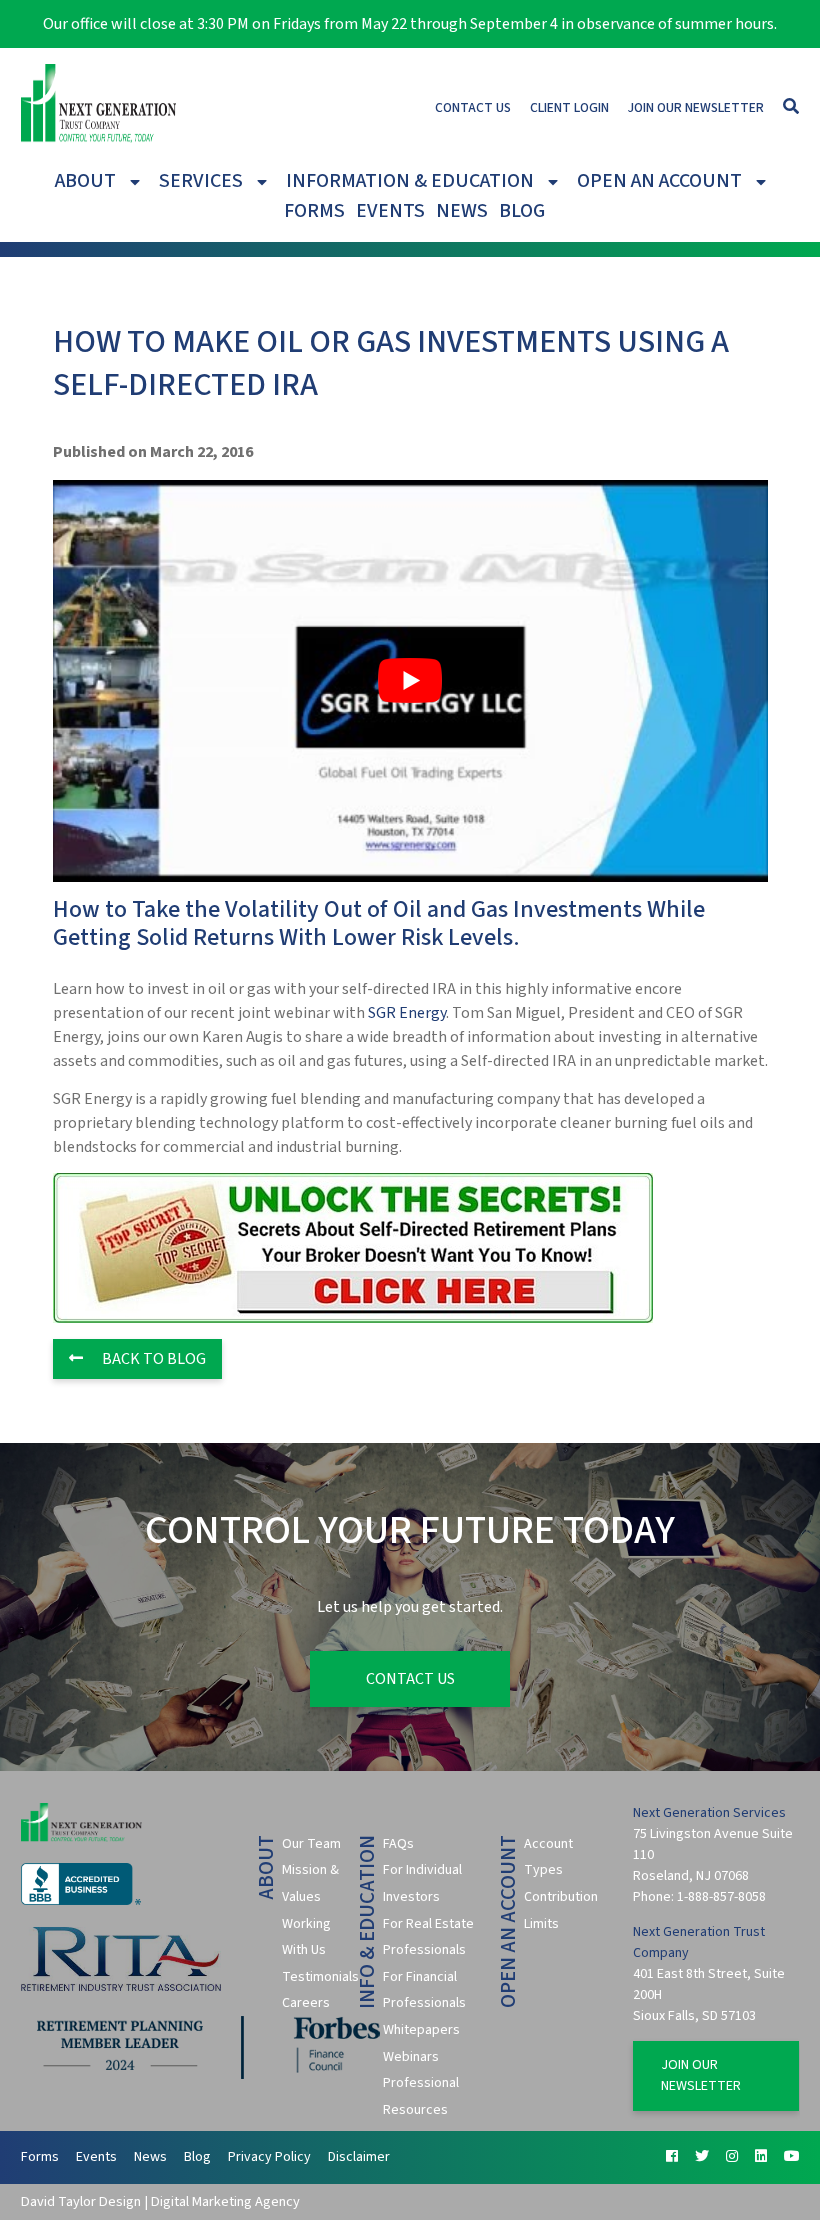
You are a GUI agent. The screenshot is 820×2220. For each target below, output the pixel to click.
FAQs (398, 1844)
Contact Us (473, 107)
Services (201, 181)
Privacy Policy (269, 2157)
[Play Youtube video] (410, 681)
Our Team (311, 1844)
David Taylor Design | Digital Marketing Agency (160, 2201)
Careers (306, 2003)
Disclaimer (359, 2157)
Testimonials (320, 1977)
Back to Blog (152, 1359)
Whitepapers (421, 2030)
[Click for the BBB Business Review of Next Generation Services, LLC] (81, 1901)
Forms (314, 211)
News (462, 211)
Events (390, 211)
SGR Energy (407, 1013)
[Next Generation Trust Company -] (99, 107)
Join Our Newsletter (696, 107)
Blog (522, 211)
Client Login (569, 107)
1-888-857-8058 (721, 1897)
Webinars (411, 2057)
